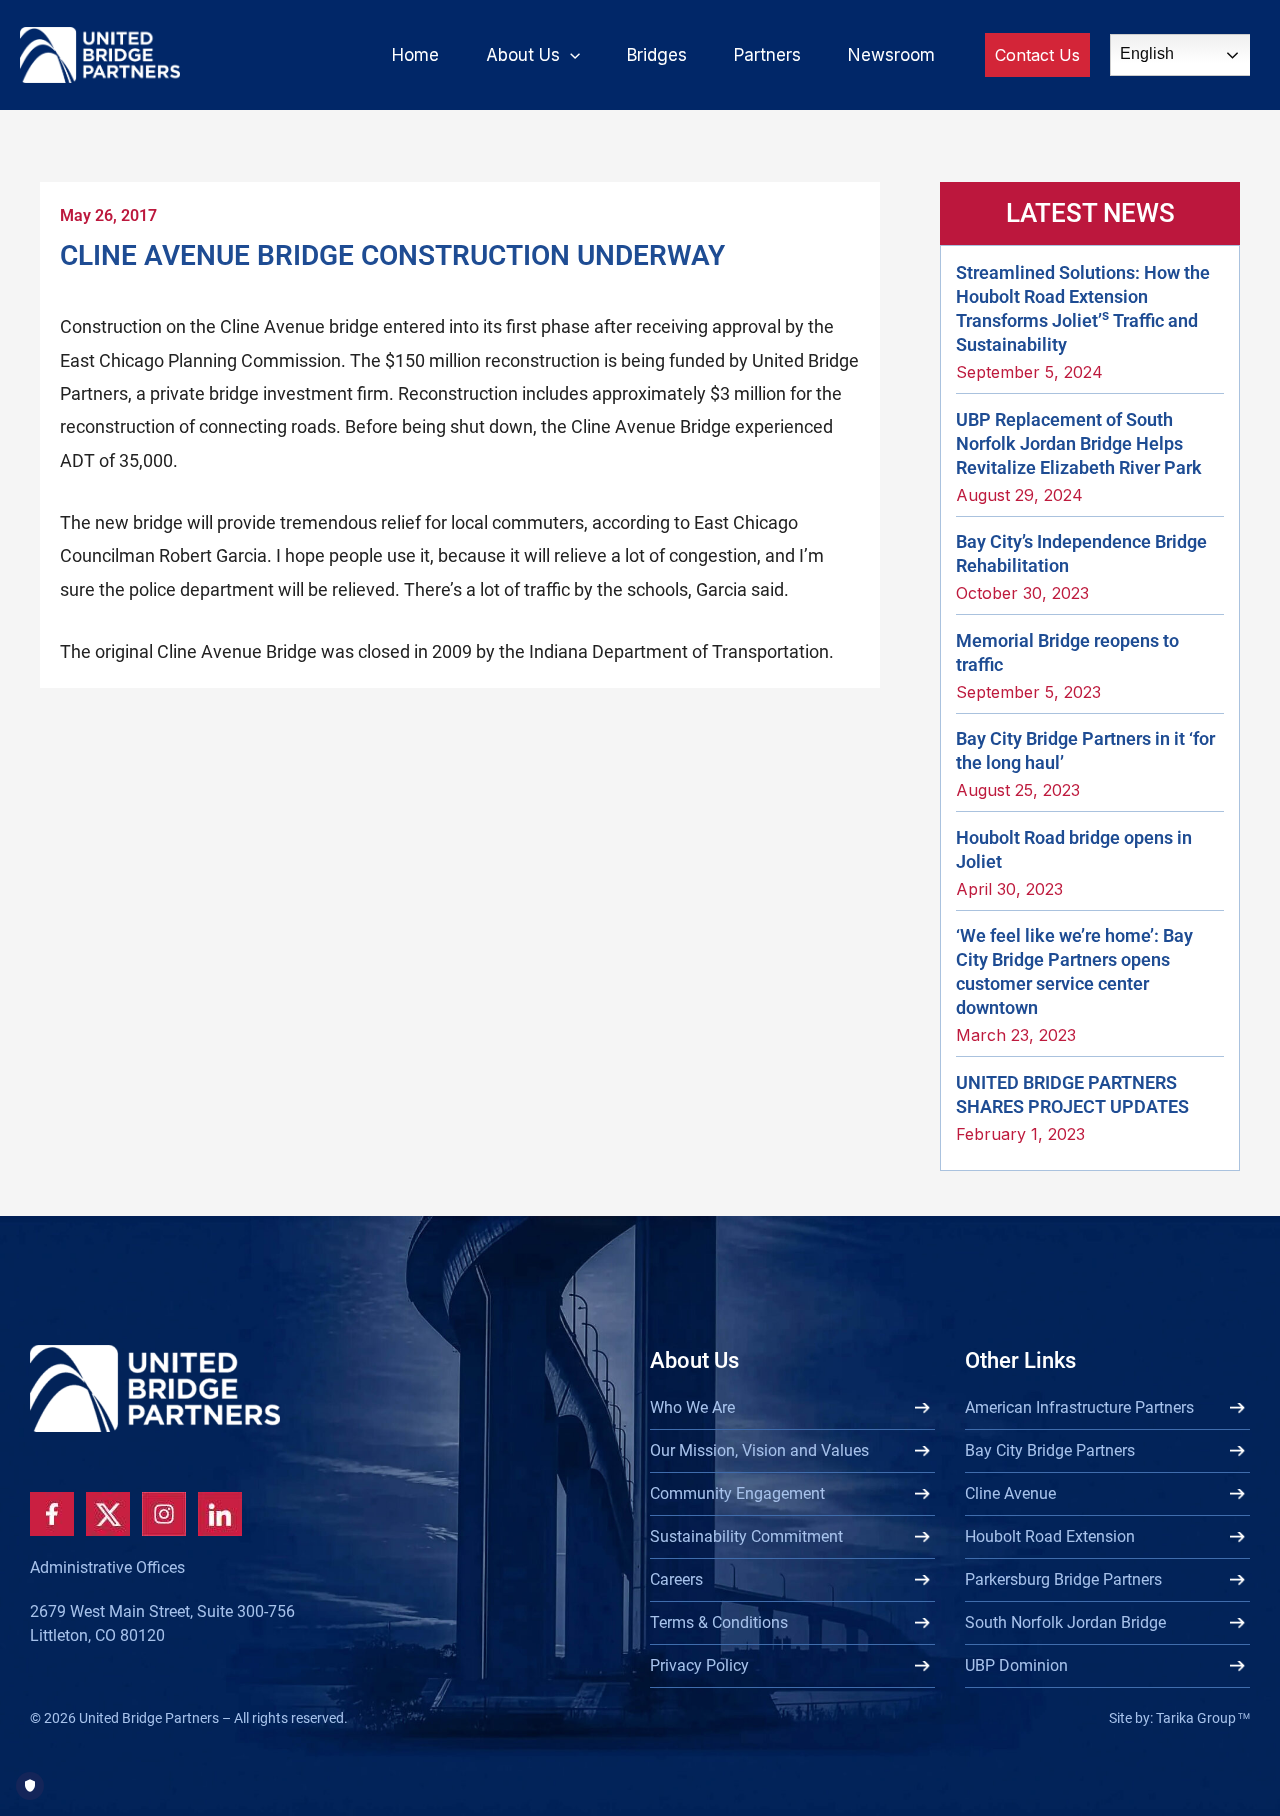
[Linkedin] (220, 1514)
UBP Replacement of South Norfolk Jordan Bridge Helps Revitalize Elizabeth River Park (1079, 443)
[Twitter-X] (108, 1514)
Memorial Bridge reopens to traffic (1067, 652)
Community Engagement (737, 1493)
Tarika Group (1203, 1718)
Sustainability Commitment (746, 1536)
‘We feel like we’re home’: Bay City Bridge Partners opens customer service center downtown (1074, 971)
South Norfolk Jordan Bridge (1065, 1622)
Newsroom (891, 55)
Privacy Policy (699, 1665)
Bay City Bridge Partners (1050, 1450)
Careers (676, 1579)
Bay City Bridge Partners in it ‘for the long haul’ (1085, 750)
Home (415, 55)
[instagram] (164, 1514)
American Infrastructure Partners (1079, 1407)
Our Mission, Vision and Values (759, 1450)
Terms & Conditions (719, 1622)
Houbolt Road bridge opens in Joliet (1074, 849)
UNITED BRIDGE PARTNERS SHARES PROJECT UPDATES (1072, 1094)
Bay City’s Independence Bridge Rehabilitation (1081, 553)
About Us (523, 55)
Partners (767, 55)
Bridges (657, 55)
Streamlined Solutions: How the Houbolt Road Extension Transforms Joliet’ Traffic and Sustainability (1083, 308)
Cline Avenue (1010, 1493)
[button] (570, 55)
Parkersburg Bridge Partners (1063, 1579)
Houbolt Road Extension (1050, 1536)
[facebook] (52, 1514)
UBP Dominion (1016, 1665)
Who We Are (692, 1407)
